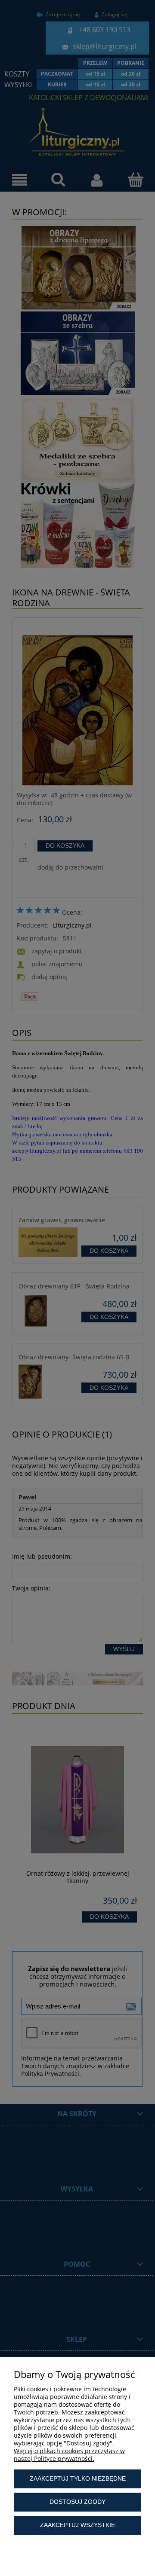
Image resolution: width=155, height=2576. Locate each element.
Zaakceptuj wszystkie (77, 2525)
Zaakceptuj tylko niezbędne (78, 2478)
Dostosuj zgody (77, 2502)
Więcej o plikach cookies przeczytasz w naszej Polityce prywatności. (69, 2455)
